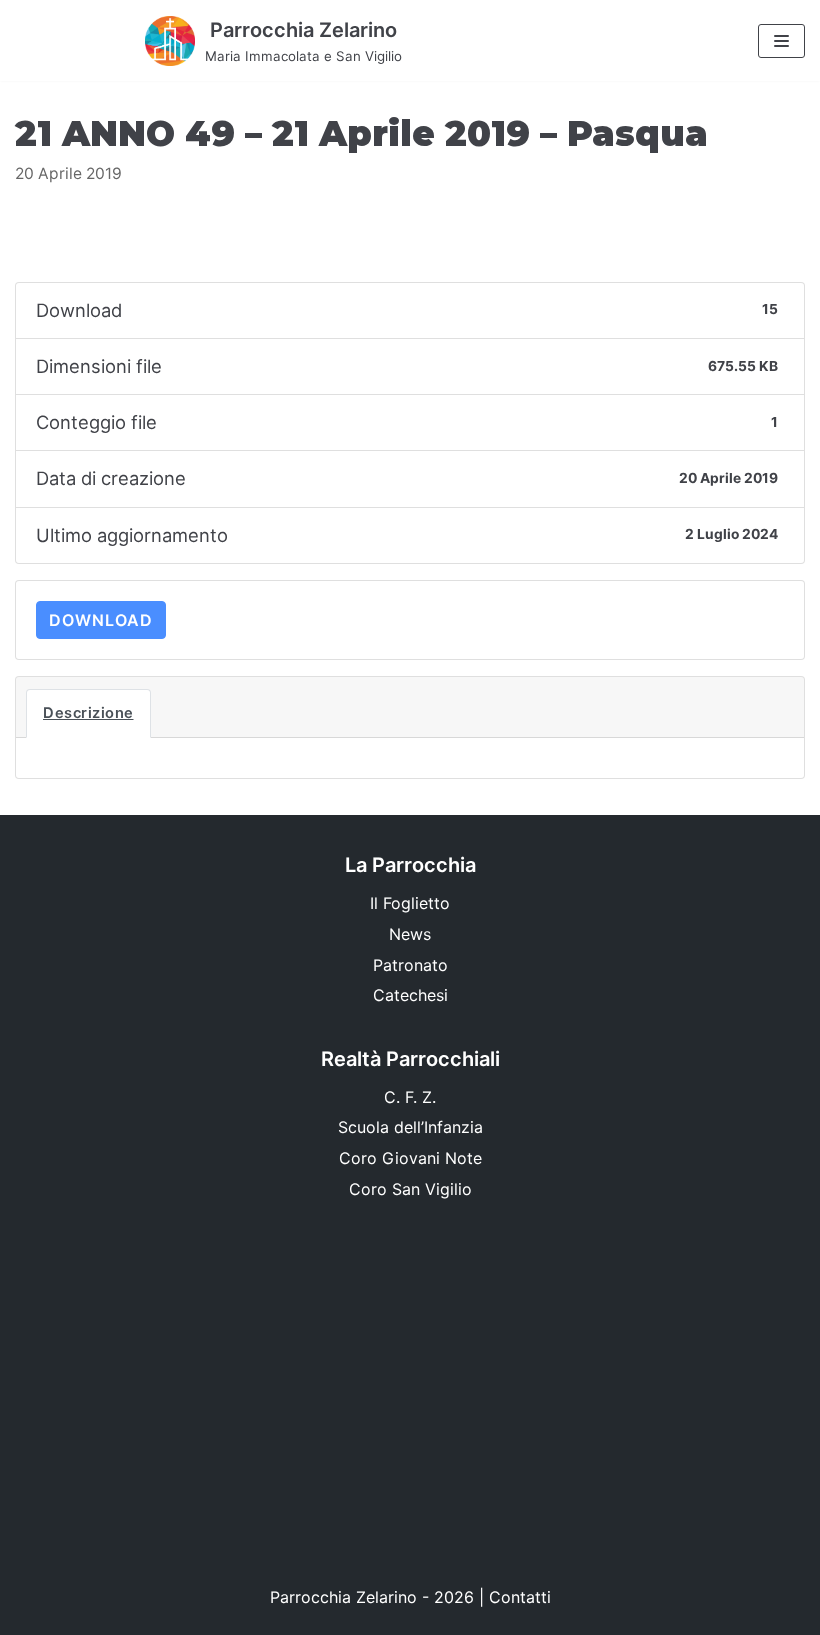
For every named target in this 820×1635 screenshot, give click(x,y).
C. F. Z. (410, 1097)
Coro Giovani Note (410, 1158)
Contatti (520, 1597)
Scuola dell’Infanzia (410, 1127)
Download (101, 620)
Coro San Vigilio (410, 1189)
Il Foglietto (410, 903)
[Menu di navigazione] (781, 41)
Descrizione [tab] (88, 713)
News (410, 934)
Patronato (410, 965)
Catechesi (410, 995)
